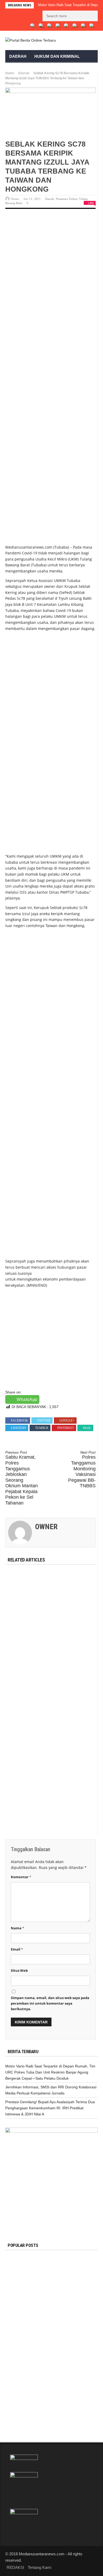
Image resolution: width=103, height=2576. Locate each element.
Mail (87, 1428)
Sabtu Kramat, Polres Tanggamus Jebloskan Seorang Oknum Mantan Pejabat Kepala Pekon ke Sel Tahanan (22, 1478)
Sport (16, 69)
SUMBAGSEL (58, 2259)
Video (85, 69)
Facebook (19, 1421)
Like (91, 203)
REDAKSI (18, 94)
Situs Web (19, 1970)
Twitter (44, 1421)
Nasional (60, 69)
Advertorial (24, 82)
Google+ (67, 1421)
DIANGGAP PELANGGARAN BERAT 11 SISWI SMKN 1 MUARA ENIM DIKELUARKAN (65, 2344)
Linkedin (18, 1428)
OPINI (36, 69)
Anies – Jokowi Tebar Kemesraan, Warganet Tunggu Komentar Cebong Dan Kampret (66, 2413)
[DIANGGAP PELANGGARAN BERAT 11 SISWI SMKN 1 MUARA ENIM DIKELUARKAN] (18, 2342)
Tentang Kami (39, 2567)
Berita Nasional (48, 2403)
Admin (45, 2354)
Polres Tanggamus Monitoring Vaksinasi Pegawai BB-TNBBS (82, 1470)
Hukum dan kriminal (57, 56)
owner (15, 199)
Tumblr (42, 1428)
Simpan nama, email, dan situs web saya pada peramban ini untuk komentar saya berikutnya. (50, 2003)
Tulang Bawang (62, 2365)
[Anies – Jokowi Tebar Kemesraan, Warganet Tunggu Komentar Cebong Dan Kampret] (18, 2411)
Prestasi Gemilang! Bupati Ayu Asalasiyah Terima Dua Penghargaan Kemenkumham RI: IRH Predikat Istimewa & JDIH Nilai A (50, 2108)
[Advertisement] (51, 272)
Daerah (18, 56)
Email (17, 1949)
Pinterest (66, 1428)
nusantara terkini (67, 82)
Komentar (21, 1877)
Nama (17, 1928)
